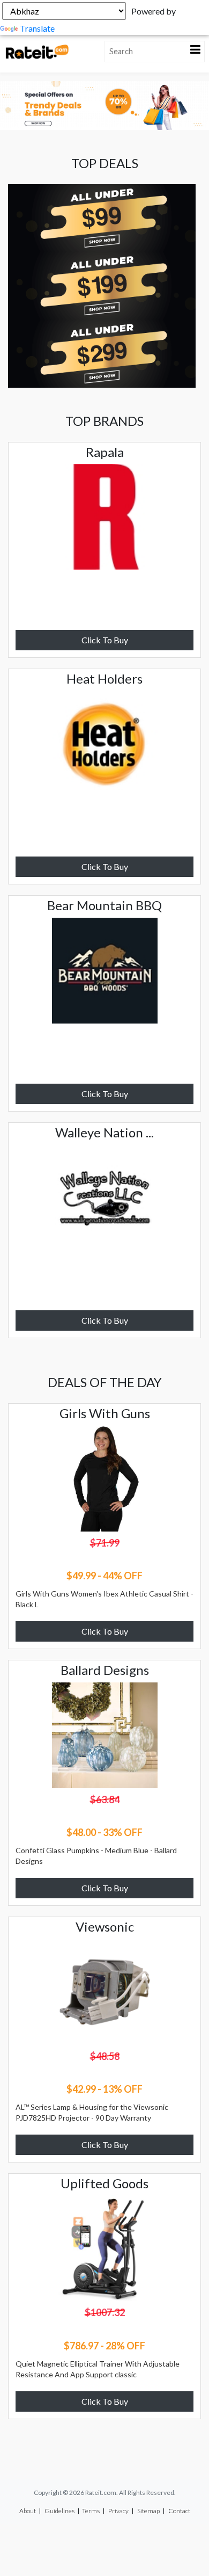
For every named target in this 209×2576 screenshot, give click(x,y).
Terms (91, 2511)
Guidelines (59, 2511)
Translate (37, 28)
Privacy (118, 2511)
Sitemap (148, 2511)
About (28, 2511)
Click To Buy (105, 640)
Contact (179, 2511)
